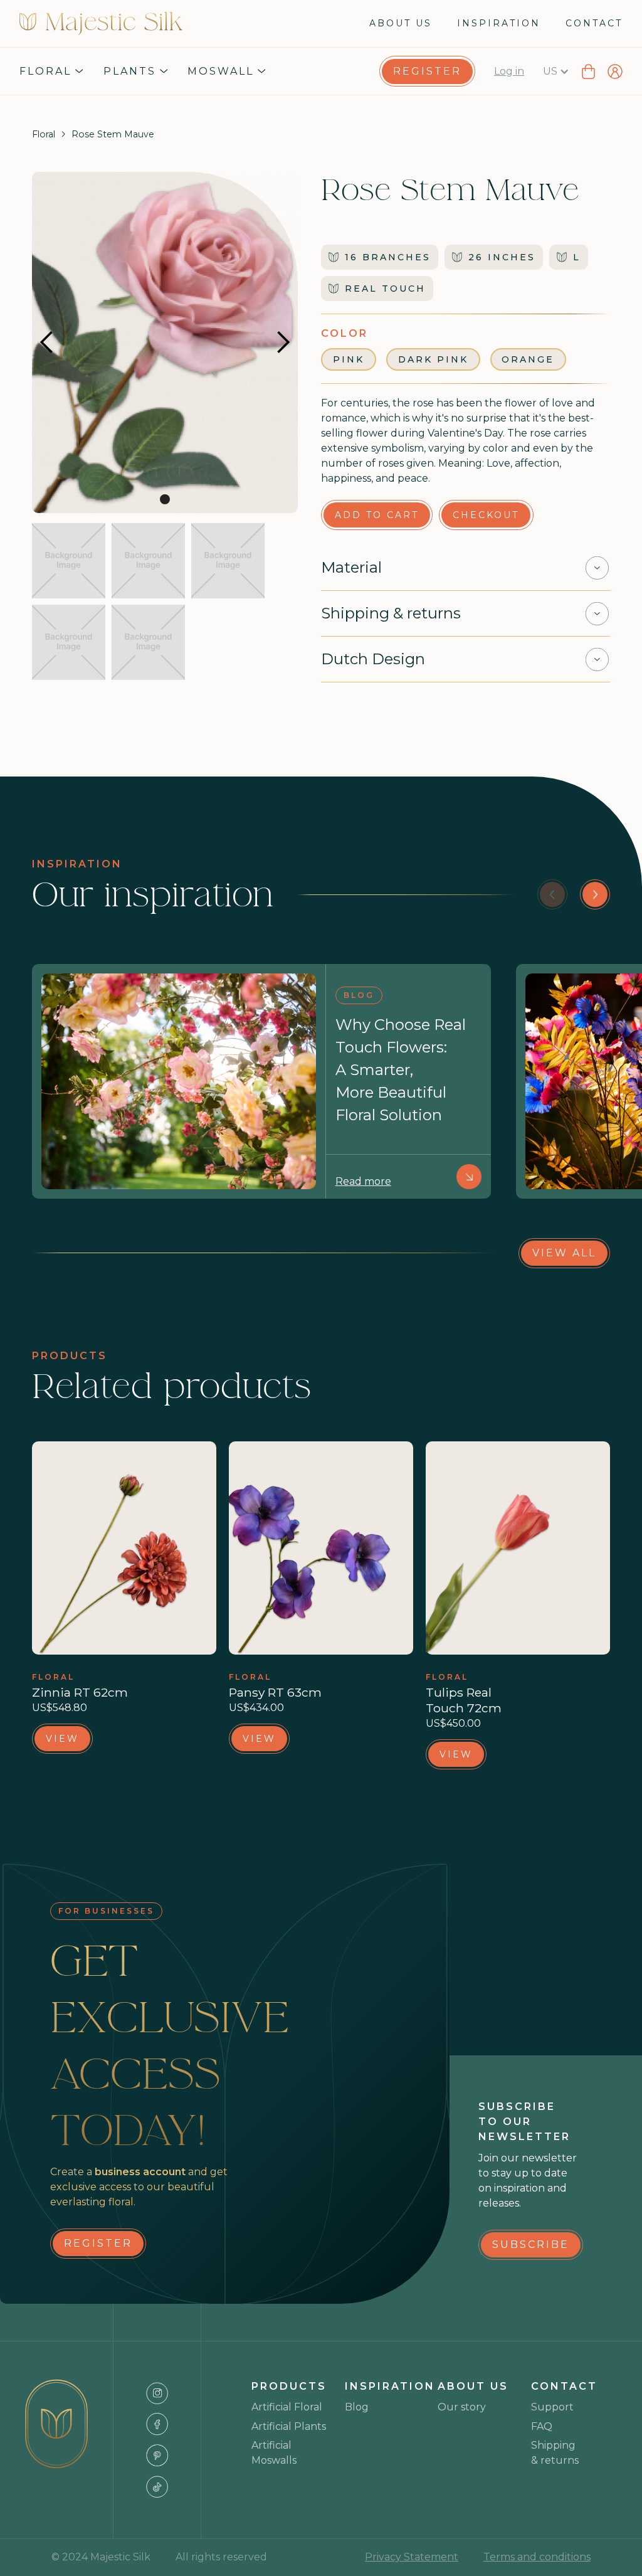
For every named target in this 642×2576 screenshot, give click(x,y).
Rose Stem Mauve (113, 134)
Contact (594, 23)
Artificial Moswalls (274, 2453)
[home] (101, 24)
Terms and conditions (537, 2557)
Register (427, 71)
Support (552, 2407)
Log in (509, 71)
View (62, 1739)
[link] (427, 72)
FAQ (542, 2426)
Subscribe (531, 2245)
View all (564, 1253)
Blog (357, 2407)
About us (401, 23)
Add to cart (377, 515)
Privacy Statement (412, 2557)
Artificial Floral (287, 2407)
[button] (51, 72)
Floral (44, 134)
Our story (462, 2407)
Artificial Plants (289, 2426)
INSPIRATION (499, 23)
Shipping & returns (555, 2453)
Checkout (486, 515)
